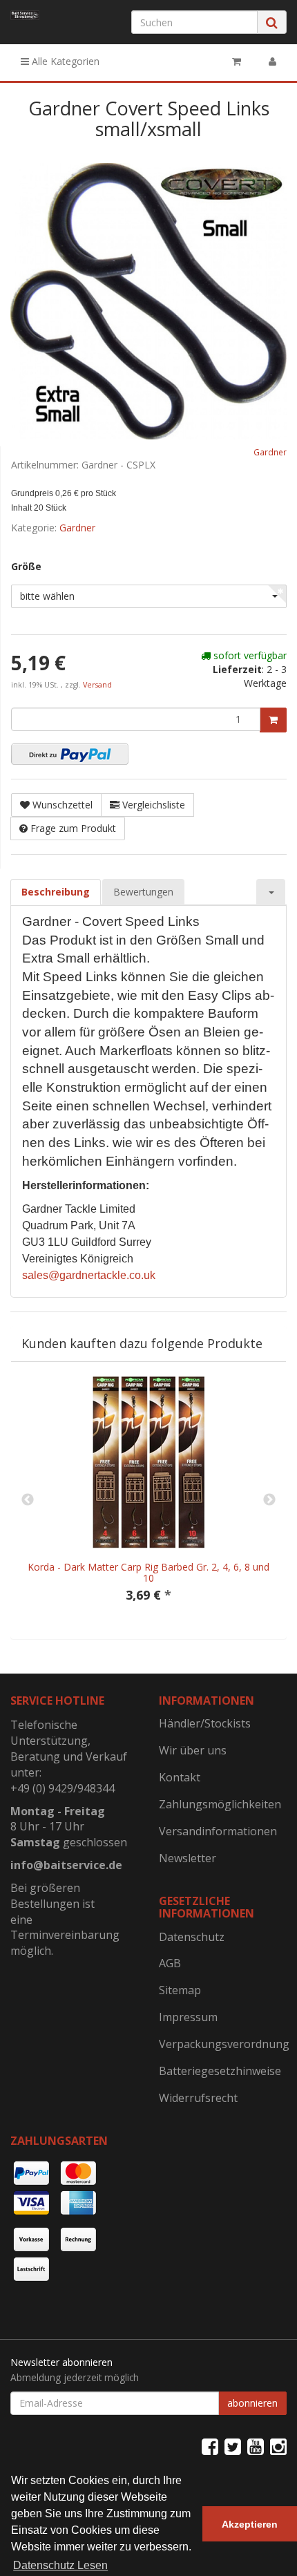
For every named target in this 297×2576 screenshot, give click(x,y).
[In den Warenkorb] (273, 720)
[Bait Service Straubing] (25, 15)
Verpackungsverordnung (223, 2044)
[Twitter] (233, 2446)
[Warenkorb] (237, 61)
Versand (97, 685)
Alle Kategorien (64, 61)
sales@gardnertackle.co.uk (89, 1275)
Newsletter (188, 1858)
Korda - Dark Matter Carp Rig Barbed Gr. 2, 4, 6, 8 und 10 (148, 1572)
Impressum (188, 2017)
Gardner (270, 452)
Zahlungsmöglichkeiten (220, 1804)
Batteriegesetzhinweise (220, 2071)
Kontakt (180, 1777)
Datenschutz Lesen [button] (60, 2565)
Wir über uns (193, 1750)
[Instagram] (278, 2446)
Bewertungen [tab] (143, 892)
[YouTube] (256, 2446)
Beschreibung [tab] (56, 892)
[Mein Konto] (272, 61)
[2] (70, 754)
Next (269, 1500)
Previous (28, 1500)
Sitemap (180, 1990)
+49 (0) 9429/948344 (63, 1788)
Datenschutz (192, 1937)
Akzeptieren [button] (250, 2524)
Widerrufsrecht (198, 2098)
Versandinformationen (218, 1831)
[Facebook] (210, 2446)
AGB (170, 1963)
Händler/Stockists (205, 1723)
